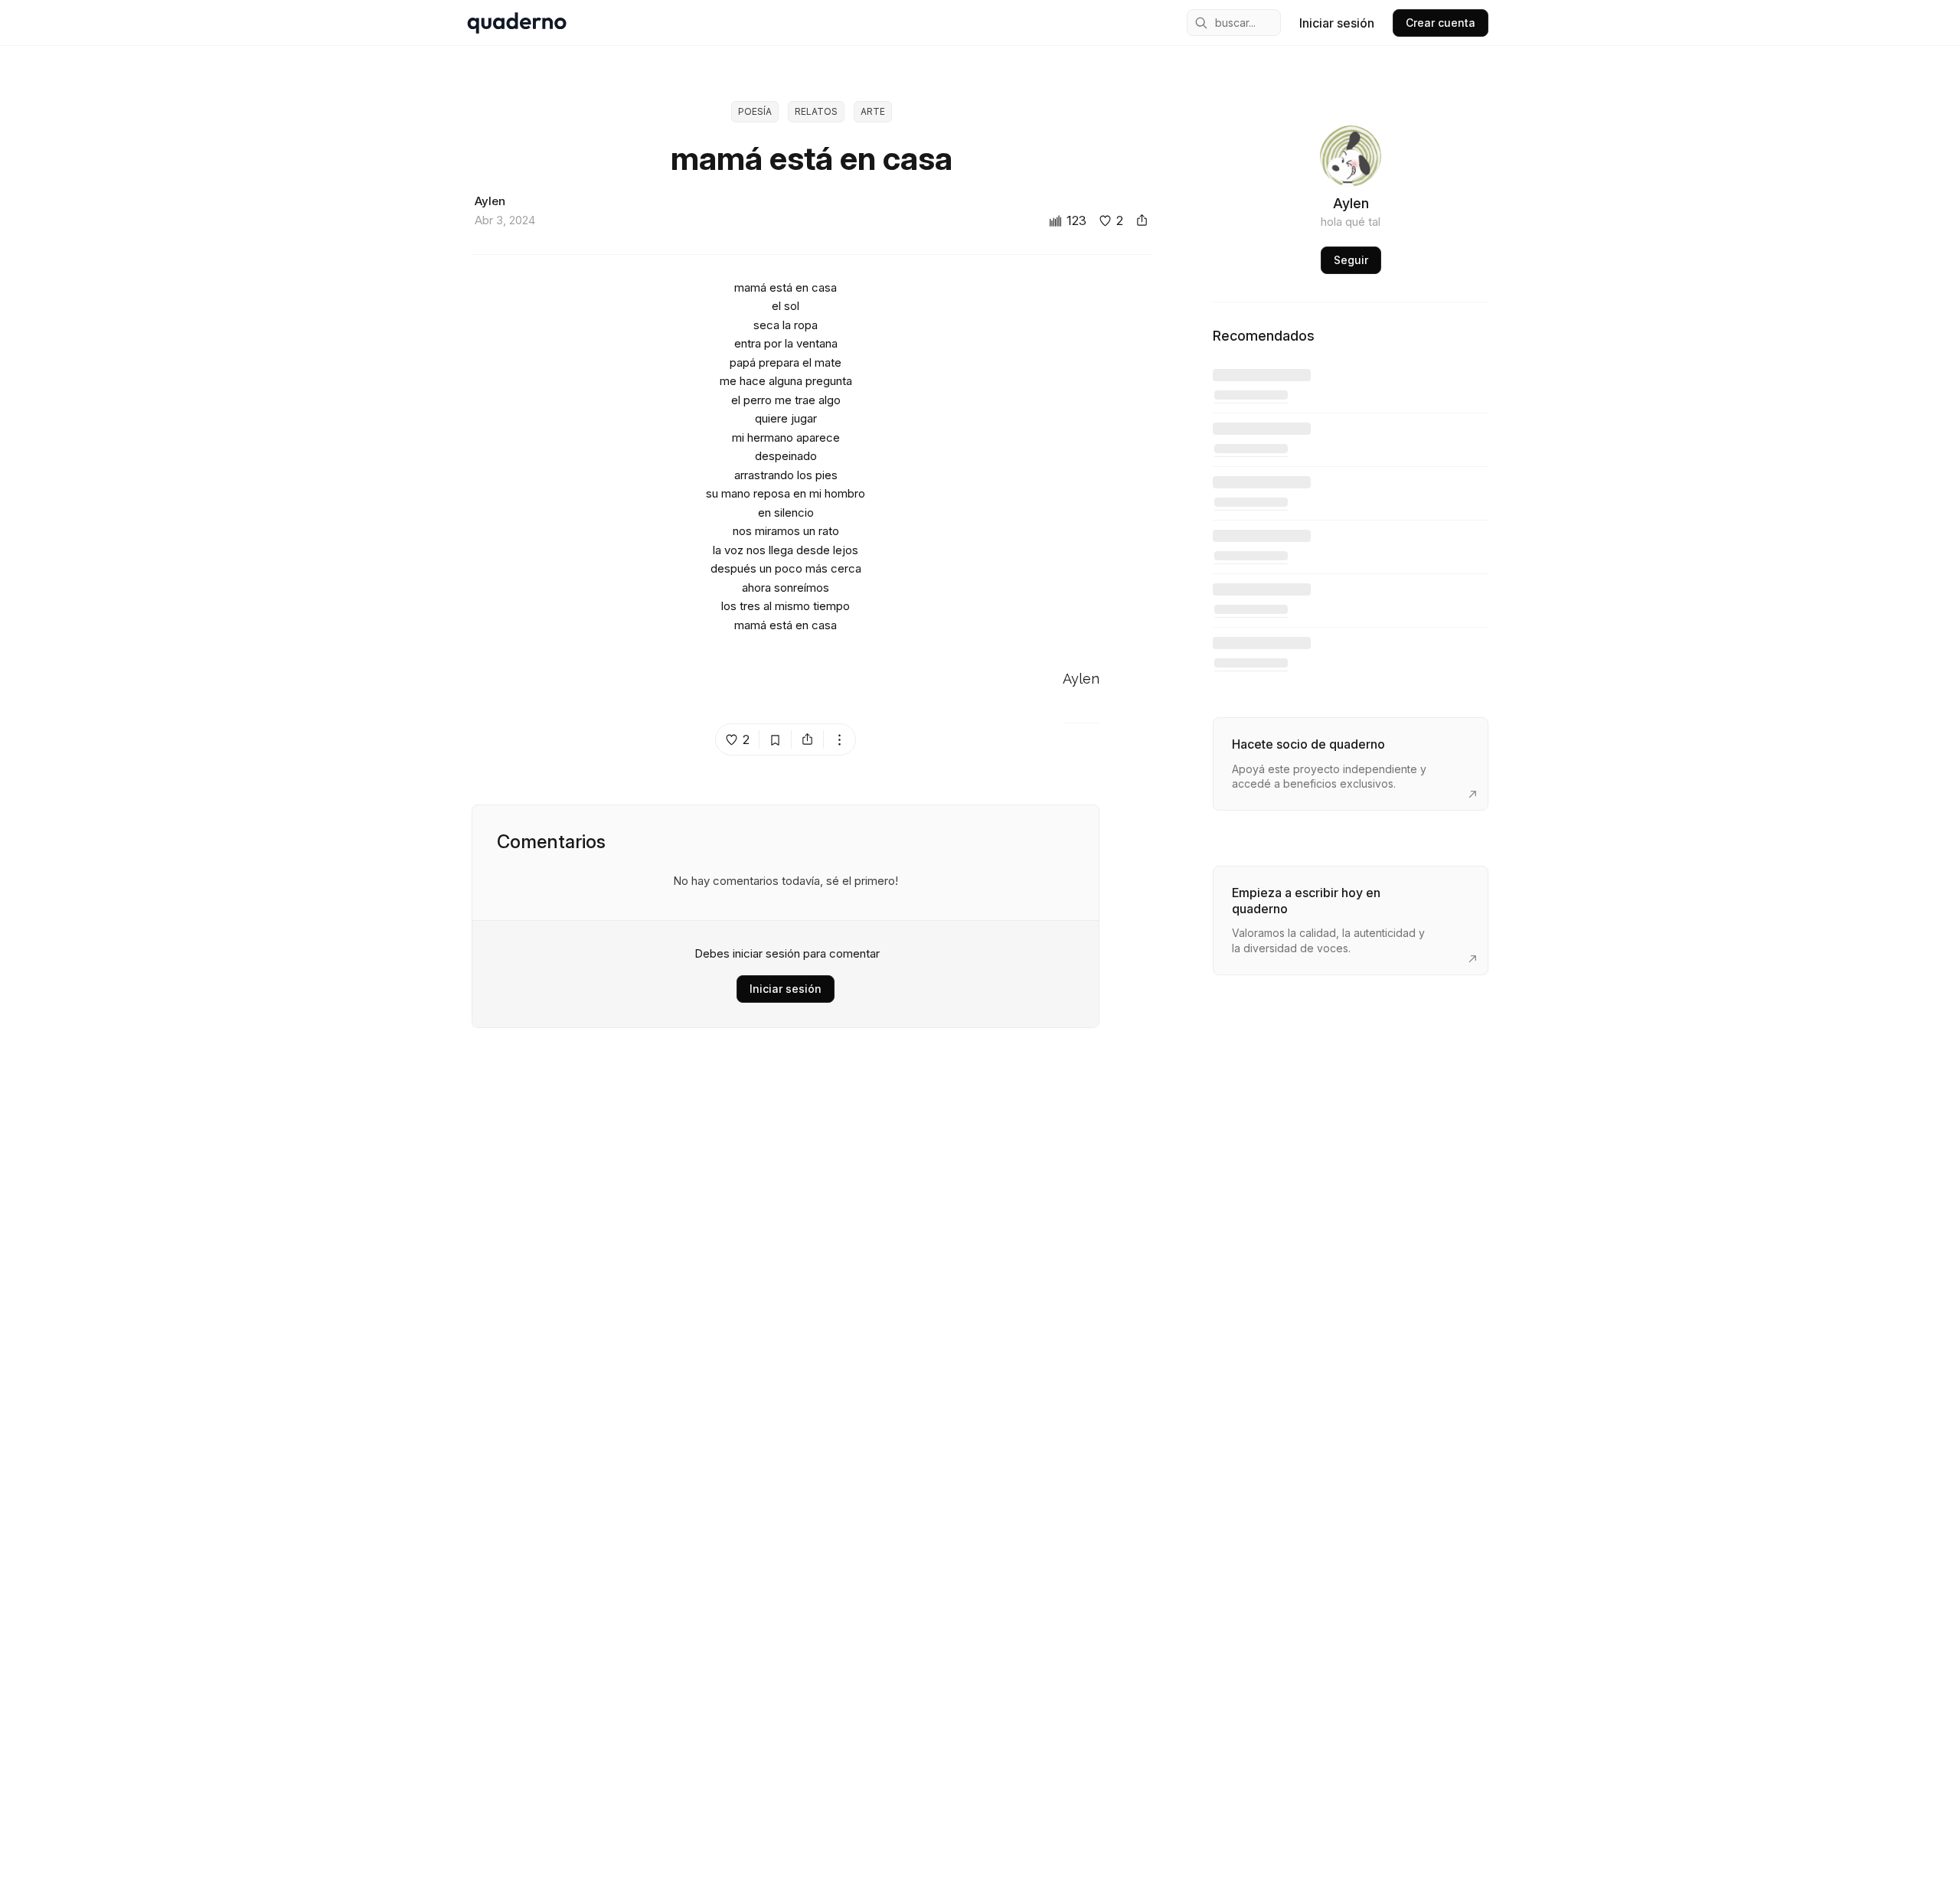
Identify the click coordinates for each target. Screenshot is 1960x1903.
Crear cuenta (1441, 23)
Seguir (1351, 260)
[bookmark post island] (776, 739)
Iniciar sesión (1337, 23)
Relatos (816, 111)
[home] (517, 23)
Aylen (1081, 679)
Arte (873, 111)
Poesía (755, 111)
